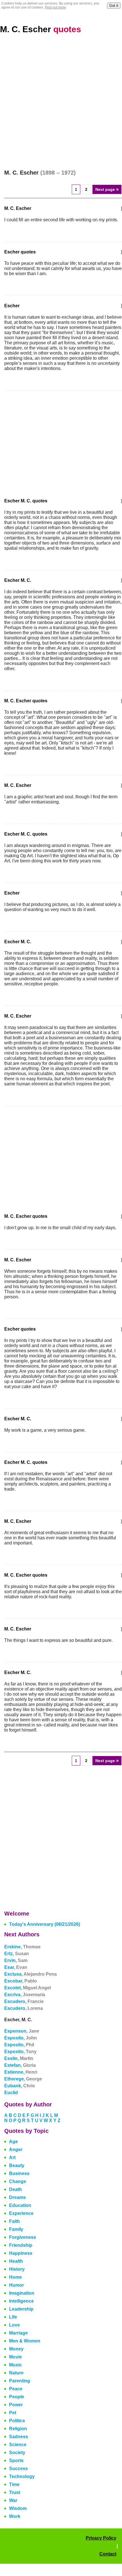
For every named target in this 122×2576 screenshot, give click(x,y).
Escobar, (21, 1981)
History (17, 2269)
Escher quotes (20, 252)
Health (16, 2261)
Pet (13, 2413)
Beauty (17, 2165)
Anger (16, 2150)
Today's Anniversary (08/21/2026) (45, 1924)
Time (14, 2484)
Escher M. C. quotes (26, 501)
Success (18, 2468)
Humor (16, 2285)
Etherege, (23, 2079)
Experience (21, 2213)
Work (15, 2516)
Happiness (21, 2253)
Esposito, (21, 2038)
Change (18, 2181)
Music (15, 2365)
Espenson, (22, 2031)
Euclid (11, 2093)
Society (17, 2453)
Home (15, 2277)
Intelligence (21, 2301)
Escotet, (28, 1988)
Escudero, (24, 2001)
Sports (16, 2461)
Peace (16, 2389)
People (17, 2397)
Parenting (20, 2381)
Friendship (21, 2245)
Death (15, 2189)
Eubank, (20, 2086)
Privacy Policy (101, 2538)
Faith (14, 2221)
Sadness (19, 2437)
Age (13, 2142)
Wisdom (18, 2508)
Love (14, 2325)
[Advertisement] (61, 105)
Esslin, (19, 2058)
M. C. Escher (41, 29)
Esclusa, (30, 1974)
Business (19, 2173)
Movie (15, 2357)
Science (18, 2445)
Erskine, (22, 1947)
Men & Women (25, 2341)
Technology (22, 2476)
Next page (107, 189)
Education (20, 2205)
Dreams (17, 2197)
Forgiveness (23, 2237)
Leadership (21, 2309)
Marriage (18, 2333)
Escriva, (25, 1995)
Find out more (55, 7)
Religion (18, 2429)
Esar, (16, 1967)
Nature (16, 2373)
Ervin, (16, 1960)
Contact (108, 2554)
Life (13, 2317)
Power (16, 2405)
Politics (17, 2421)
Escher (12, 306)
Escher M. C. (18, 580)
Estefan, (20, 2065)
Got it (114, 6)
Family (16, 2229)
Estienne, (21, 2072)
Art (12, 2157)
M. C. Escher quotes (26, 701)
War (13, 2500)
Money (16, 2349)
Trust (15, 2492)
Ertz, (17, 1954)
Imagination (22, 2293)
